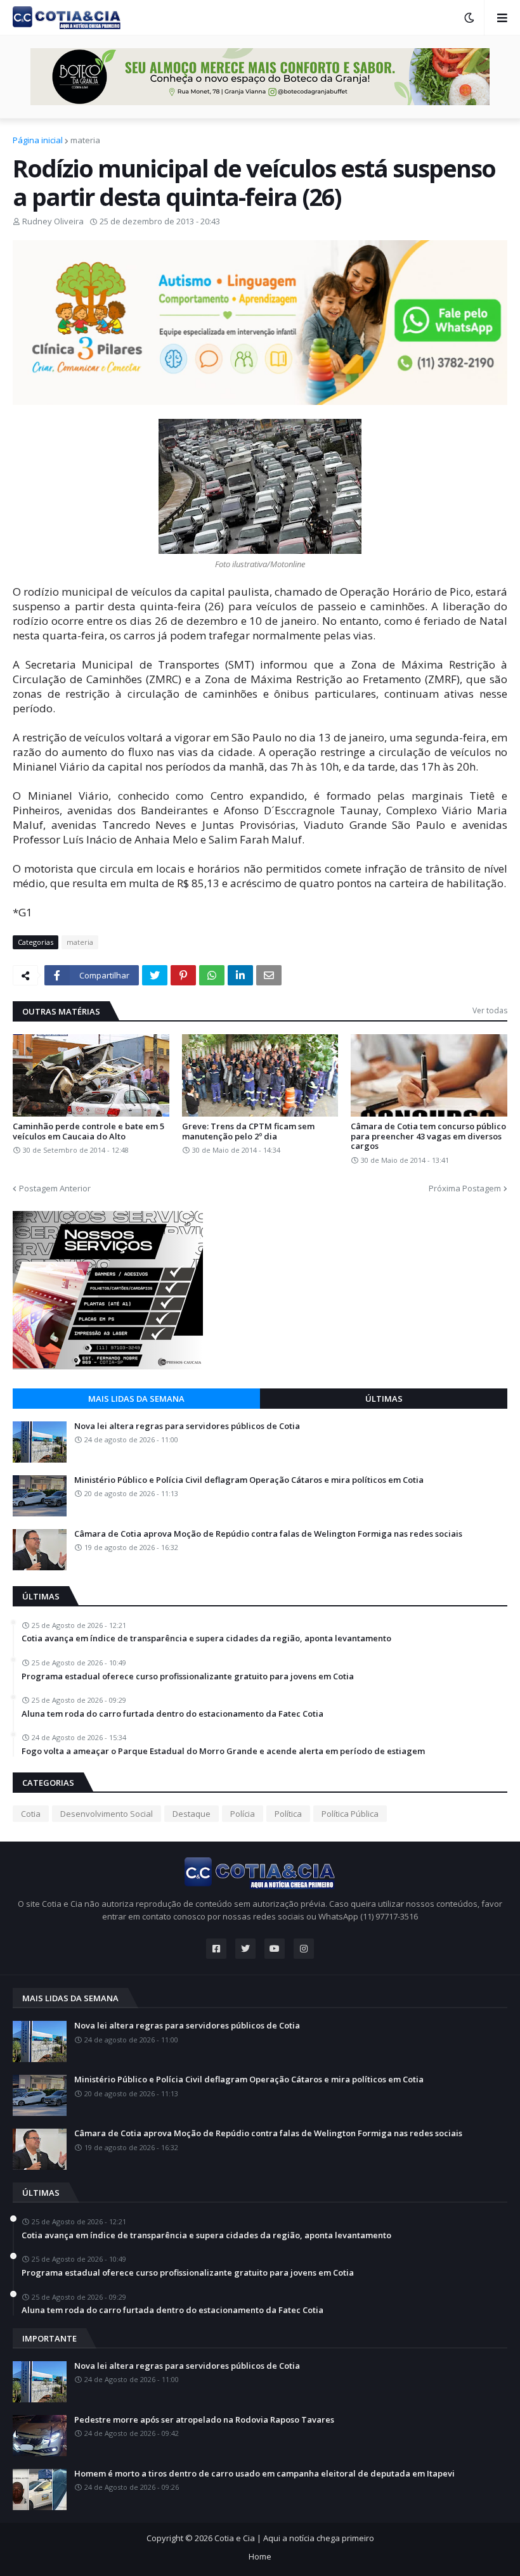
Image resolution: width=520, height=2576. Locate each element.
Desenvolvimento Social (107, 1814)
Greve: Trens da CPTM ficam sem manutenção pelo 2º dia (248, 1131)
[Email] (269, 975)
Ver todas (490, 1010)
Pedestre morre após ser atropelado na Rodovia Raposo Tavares (204, 2420)
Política (288, 1814)
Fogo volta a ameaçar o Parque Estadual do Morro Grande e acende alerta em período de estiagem (223, 1752)
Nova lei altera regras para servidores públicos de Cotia (187, 1426)
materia (85, 140)
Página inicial (38, 140)
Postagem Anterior (55, 1188)
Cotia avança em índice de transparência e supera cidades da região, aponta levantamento (206, 1639)
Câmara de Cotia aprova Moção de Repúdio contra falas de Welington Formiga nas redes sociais (268, 1534)
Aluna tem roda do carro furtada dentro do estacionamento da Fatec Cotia (172, 1714)
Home (260, 2556)
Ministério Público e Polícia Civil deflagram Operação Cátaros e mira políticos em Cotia (249, 1480)
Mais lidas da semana (136, 1399)
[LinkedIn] (240, 975)
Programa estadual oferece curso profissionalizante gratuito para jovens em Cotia (188, 1677)
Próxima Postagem (465, 1188)
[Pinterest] (183, 975)
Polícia (243, 1814)
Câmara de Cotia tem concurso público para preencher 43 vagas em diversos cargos (428, 1137)
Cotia (31, 1814)
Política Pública (350, 1814)
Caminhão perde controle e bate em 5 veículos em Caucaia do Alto (88, 1131)
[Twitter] (155, 975)
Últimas (384, 1399)
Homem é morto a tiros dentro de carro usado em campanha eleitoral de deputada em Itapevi (264, 2474)
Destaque (192, 1814)
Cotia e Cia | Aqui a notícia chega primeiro (294, 2538)
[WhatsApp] (212, 975)
